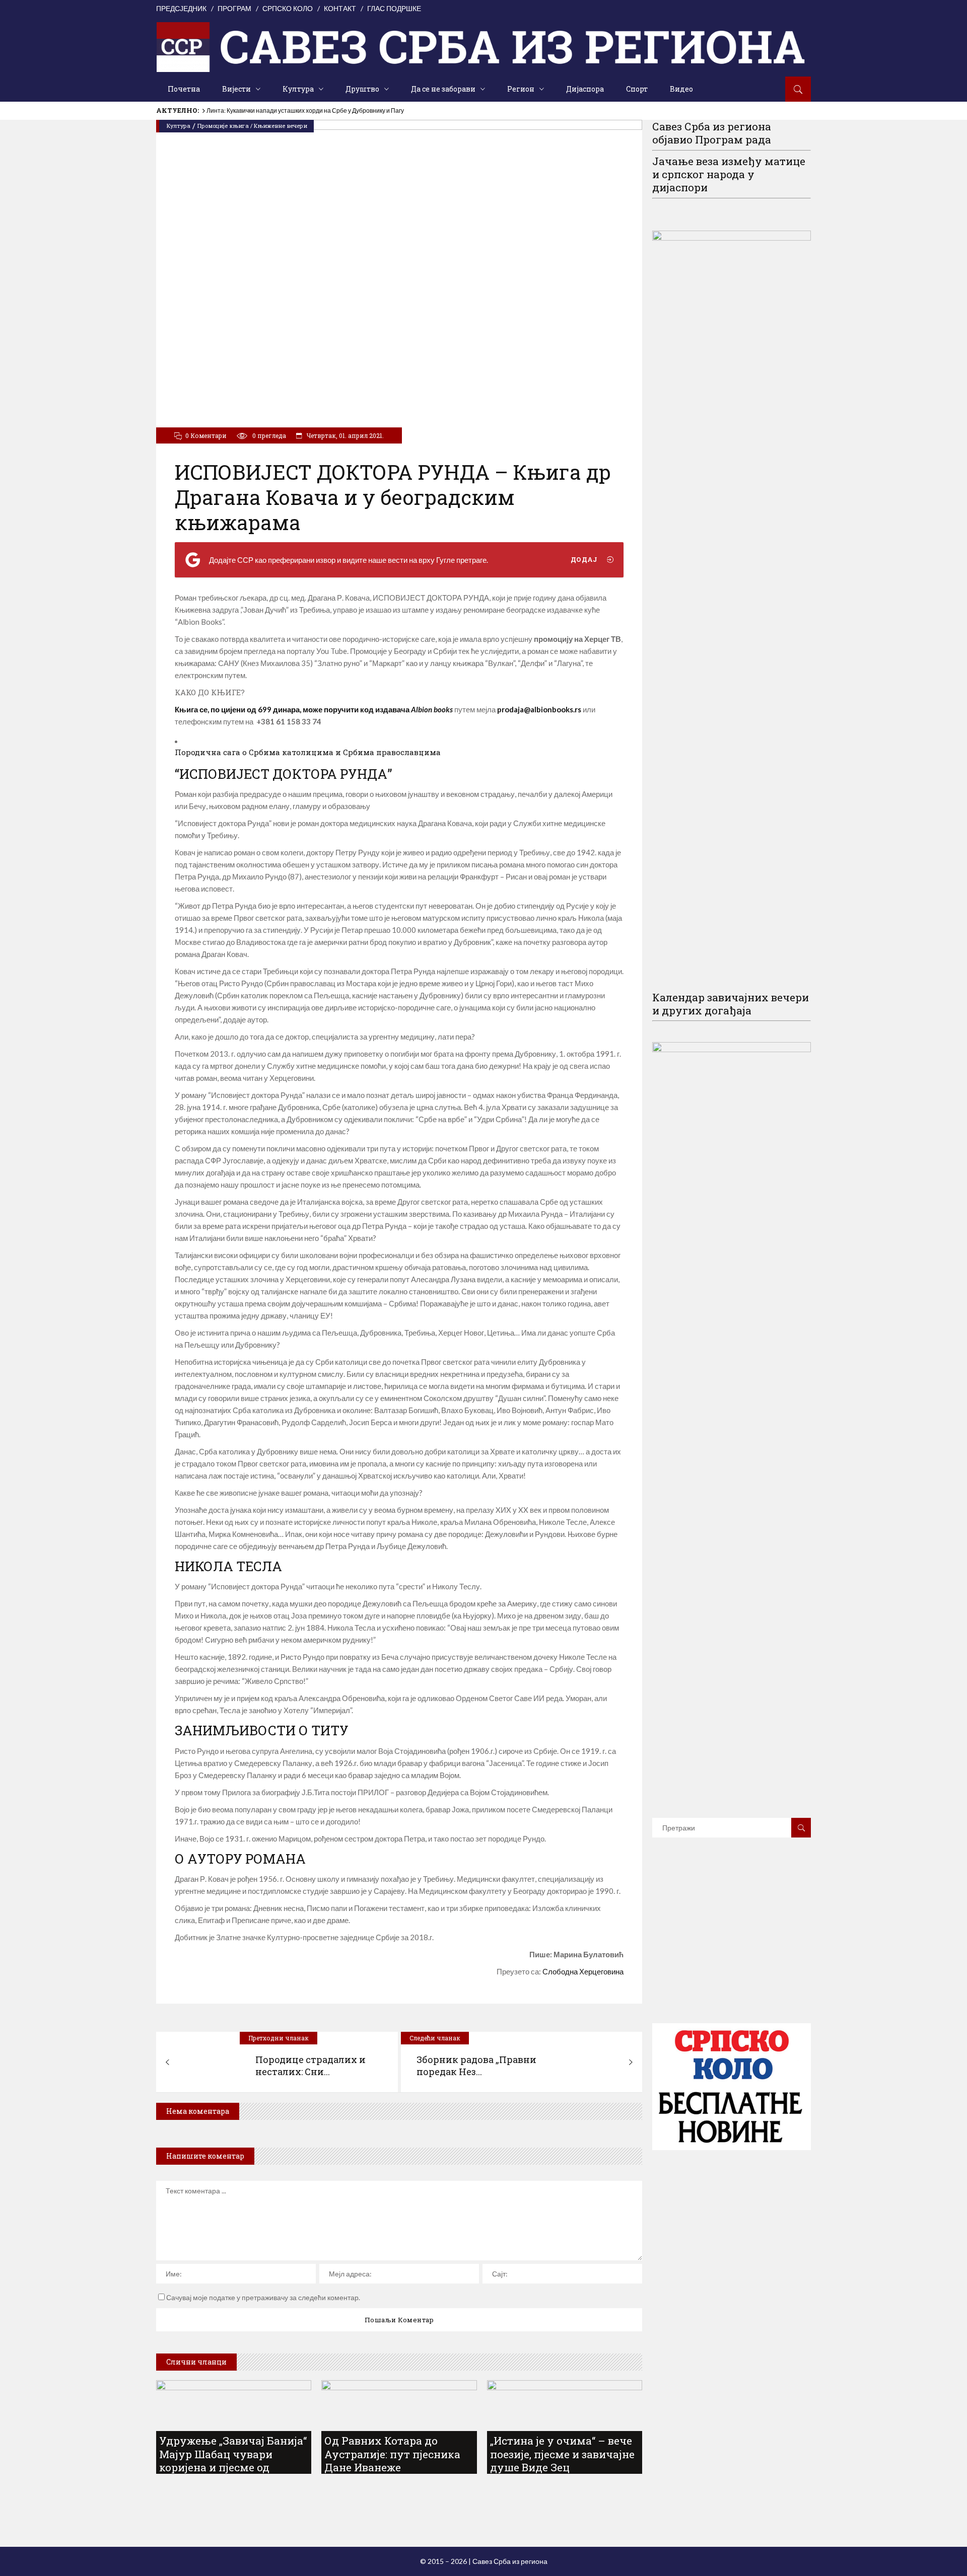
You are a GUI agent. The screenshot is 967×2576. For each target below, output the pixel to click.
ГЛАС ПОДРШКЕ (394, 8)
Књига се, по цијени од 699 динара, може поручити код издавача (314, 709)
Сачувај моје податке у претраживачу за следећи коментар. (263, 2297)
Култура (179, 126)
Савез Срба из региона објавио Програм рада (712, 133)
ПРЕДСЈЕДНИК (181, 8)
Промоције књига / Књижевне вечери (252, 126)
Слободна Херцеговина (583, 1971)
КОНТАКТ (340, 8)
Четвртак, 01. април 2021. (344, 435)
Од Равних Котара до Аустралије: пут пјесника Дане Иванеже (392, 2454)
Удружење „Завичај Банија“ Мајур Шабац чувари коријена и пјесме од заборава (233, 2460)
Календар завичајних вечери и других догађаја (731, 1004)
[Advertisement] (732, 1945)
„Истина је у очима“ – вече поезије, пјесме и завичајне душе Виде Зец (562, 2454)
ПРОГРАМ (234, 8)
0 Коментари (206, 435)
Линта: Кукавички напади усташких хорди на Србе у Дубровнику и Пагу (305, 111)
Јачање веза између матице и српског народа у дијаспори (729, 174)
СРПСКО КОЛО (288, 8)
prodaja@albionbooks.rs (539, 709)
